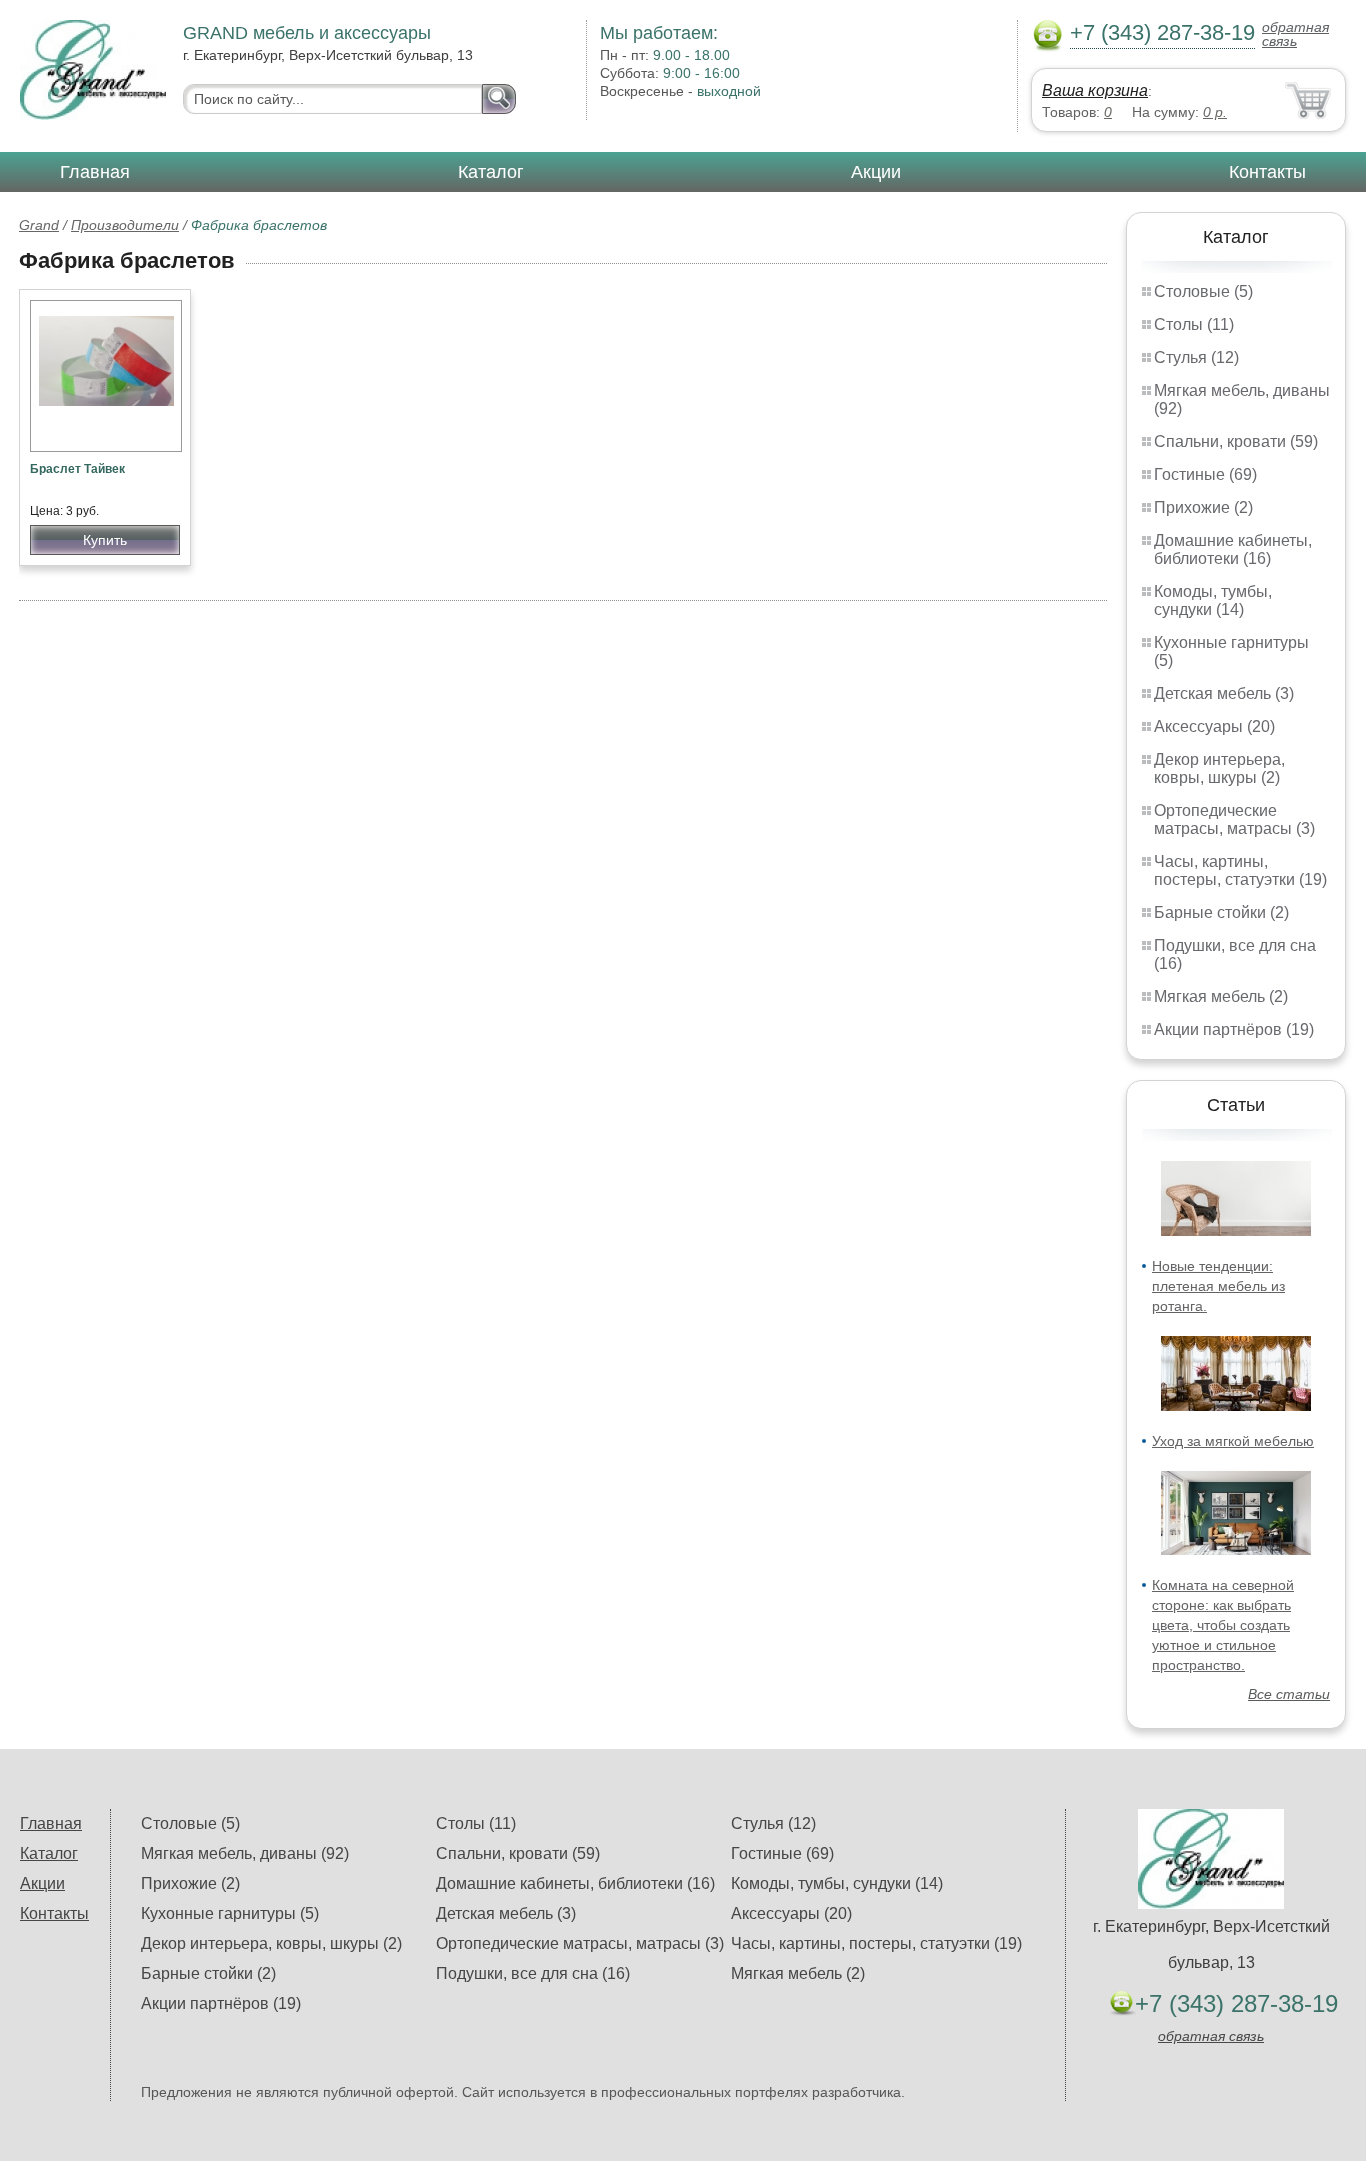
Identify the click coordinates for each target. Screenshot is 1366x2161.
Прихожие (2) (1203, 507)
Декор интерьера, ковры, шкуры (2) (1219, 768)
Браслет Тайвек (77, 469)
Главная (95, 172)
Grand (39, 225)
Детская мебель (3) (1224, 693)
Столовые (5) (1203, 291)
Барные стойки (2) (1221, 912)
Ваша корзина (1095, 90)
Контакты (1267, 172)
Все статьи (1289, 1694)
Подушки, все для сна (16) (533, 1973)
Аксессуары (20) (1214, 726)
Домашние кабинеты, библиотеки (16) (1233, 549)
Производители (125, 225)
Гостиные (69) (1205, 474)
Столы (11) (1194, 324)
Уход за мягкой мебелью (1233, 1441)
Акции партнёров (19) (1234, 1029)
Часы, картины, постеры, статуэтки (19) (1240, 870)
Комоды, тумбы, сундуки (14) (1213, 600)
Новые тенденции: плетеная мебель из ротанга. (1218, 1286)
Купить (105, 540)
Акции (876, 172)
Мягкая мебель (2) (1221, 996)
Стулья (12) (1196, 357)
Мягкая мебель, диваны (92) (245, 1853)
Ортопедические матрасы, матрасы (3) (1234, 819)
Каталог (491, 172)
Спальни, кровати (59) (1236, 441)
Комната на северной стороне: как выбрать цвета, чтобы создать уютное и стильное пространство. (1223, 1625)
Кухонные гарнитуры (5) (230, 1913)
